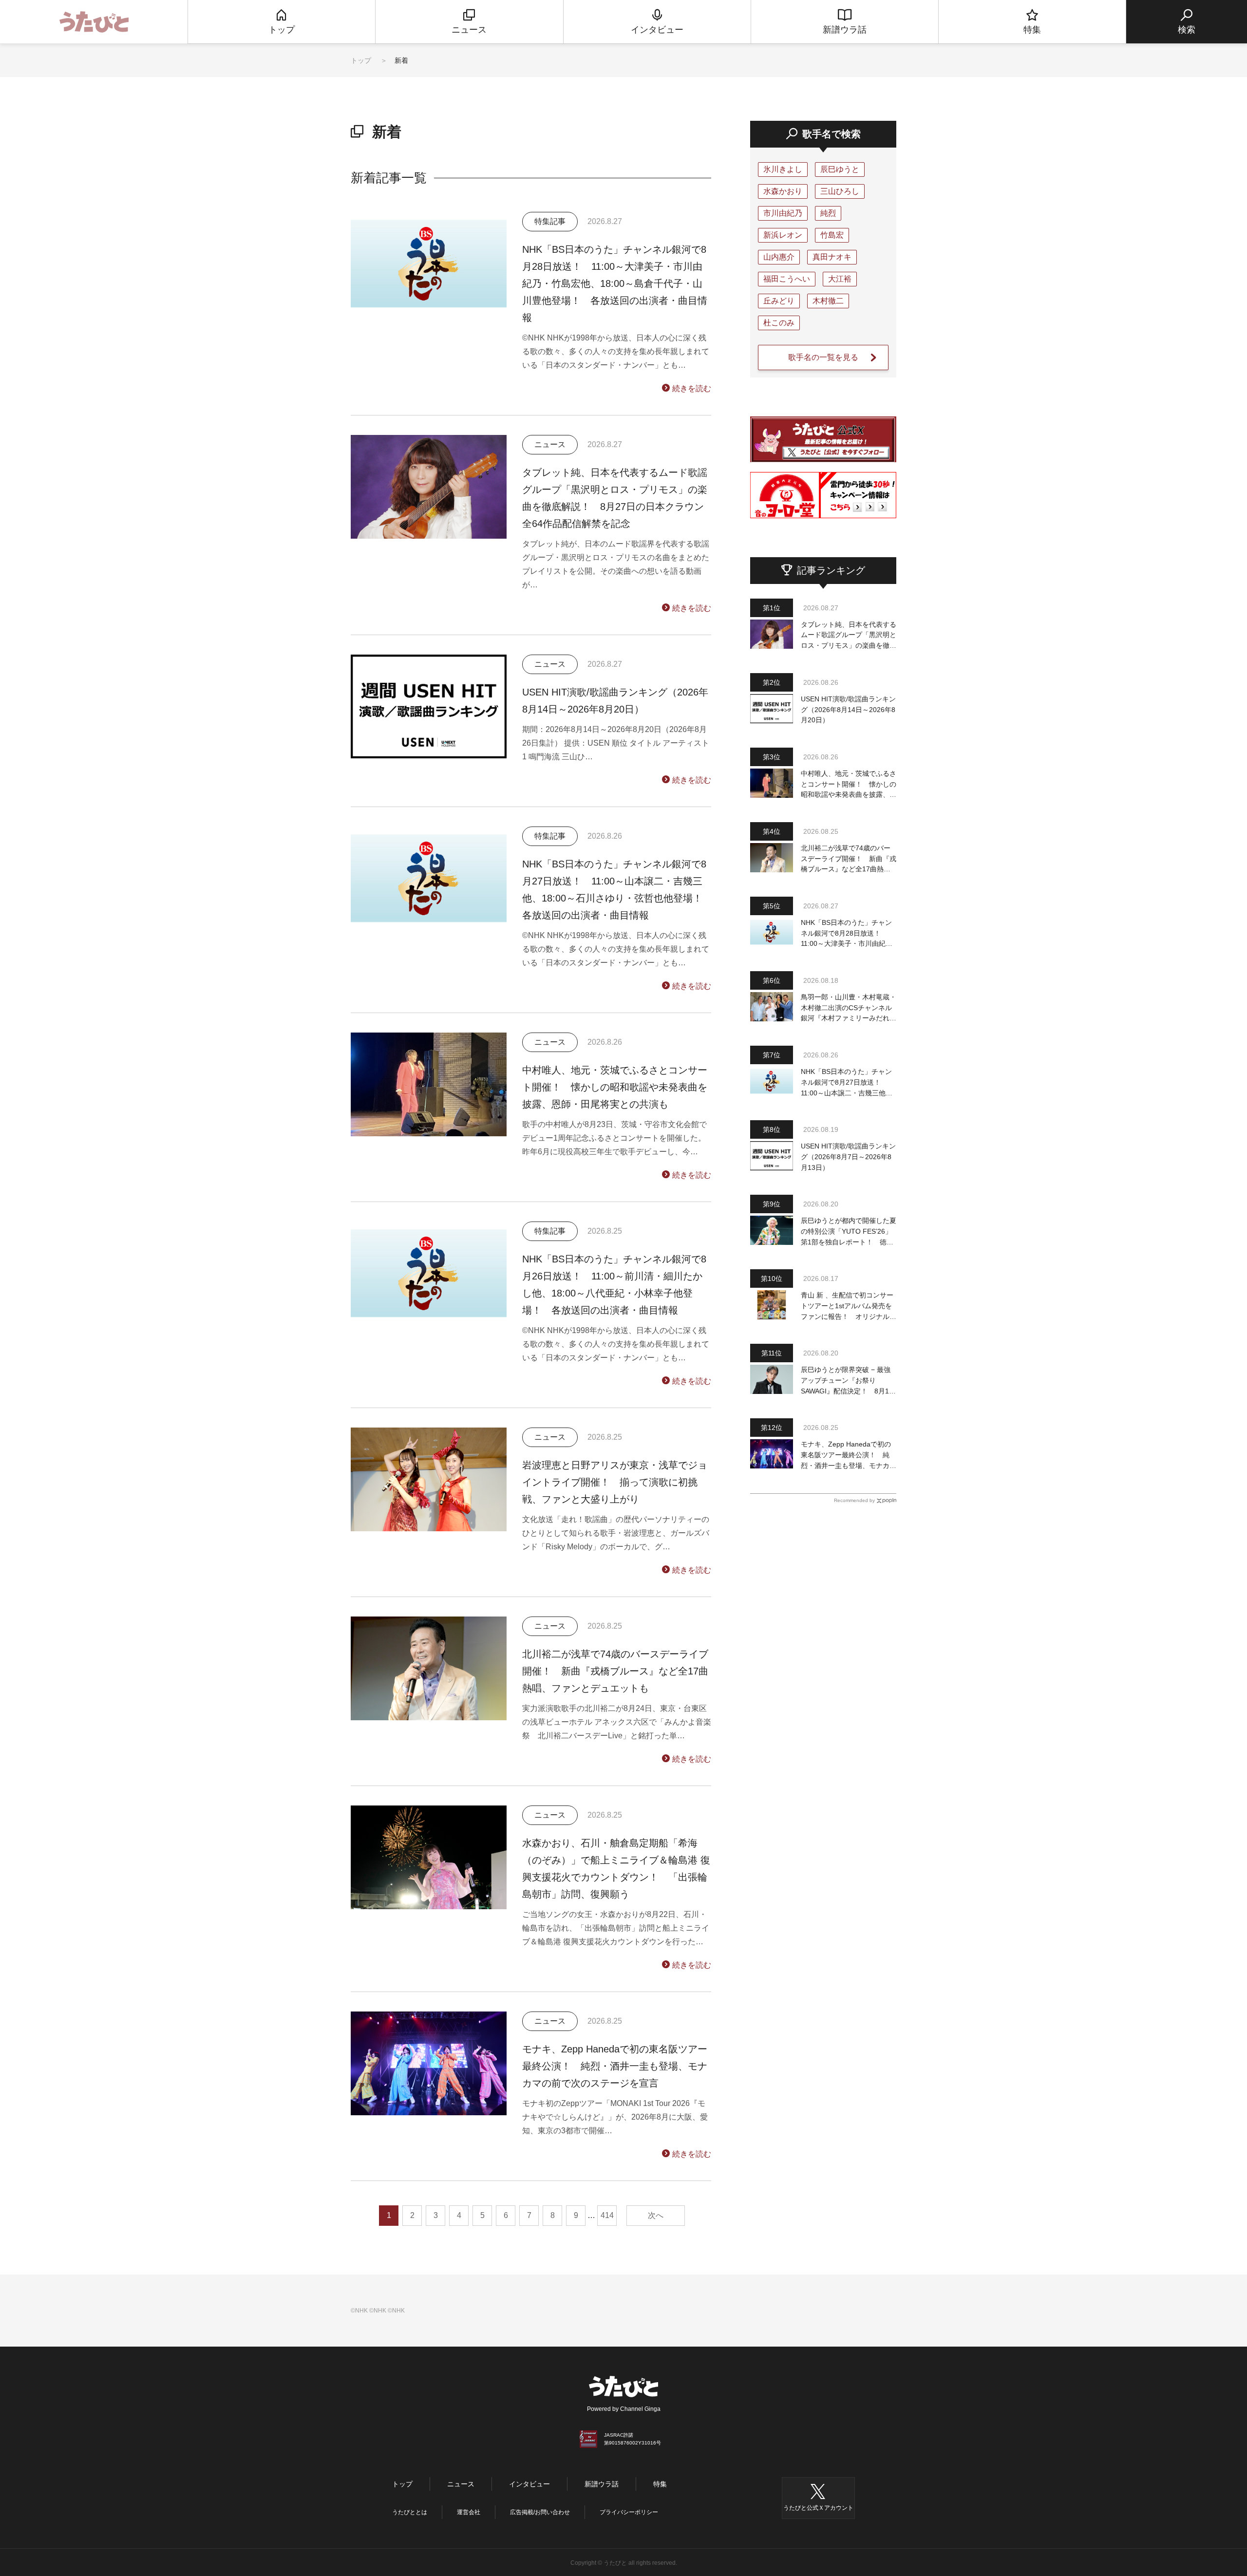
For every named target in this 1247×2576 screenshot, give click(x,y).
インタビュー (529, 2484)
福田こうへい (787, 279)
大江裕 (840, 279)
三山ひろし (840, 191)
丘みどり (779, 301)
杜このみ (779, 323)
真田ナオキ (832, 257)
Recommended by (854, 1500)
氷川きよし (783, 169)
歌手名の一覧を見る (823, 357)
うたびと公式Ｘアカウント (818, 2508)
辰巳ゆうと (840, 169)
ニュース (461, 2484)
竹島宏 (832, 235)
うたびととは (410, 2512)
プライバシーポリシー (629, 2512)
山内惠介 (779, 257)
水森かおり (783, 191)
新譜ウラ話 (602, 2484)
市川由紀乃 (783, 213)
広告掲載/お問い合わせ (540, 2512)
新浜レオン (783, 235)
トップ (361, 60)
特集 (660, 2484)
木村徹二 (828, 301)
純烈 (828, 213)
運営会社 (469, 2512)
